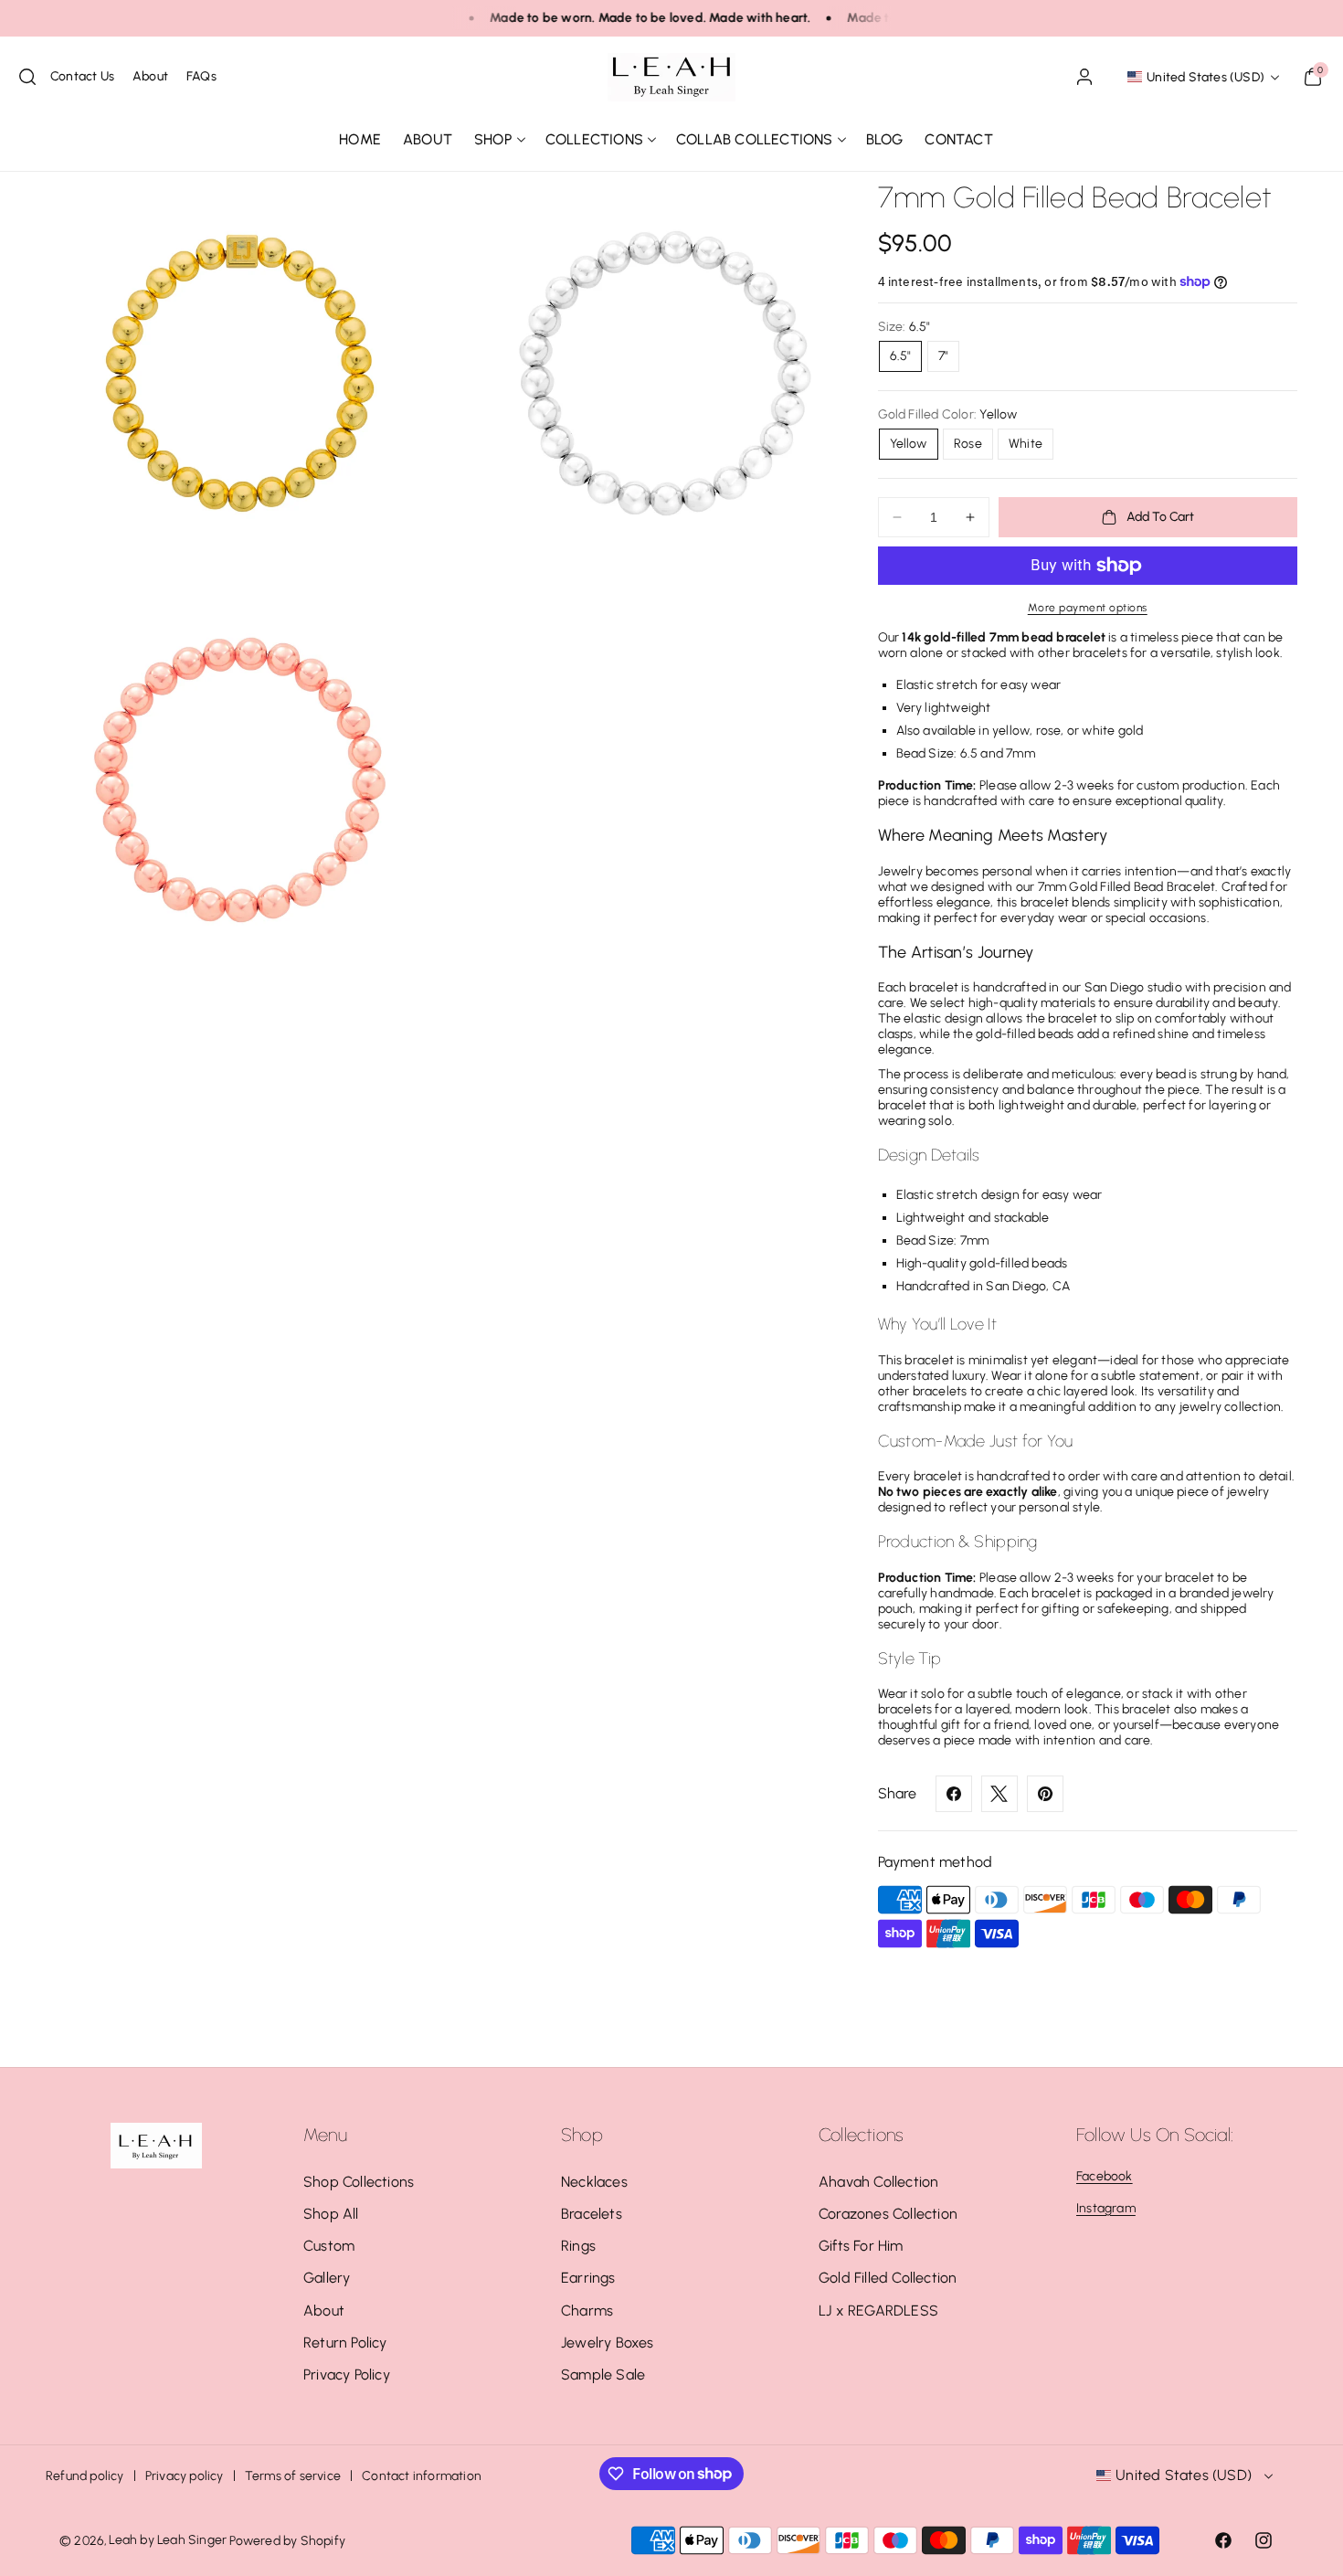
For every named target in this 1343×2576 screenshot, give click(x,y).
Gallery (327, 2278)
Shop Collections (359, 2182)
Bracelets (592, 2214)
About (324, 2311)
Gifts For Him (861, 2246)
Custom (329, 2246)
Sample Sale (603, 2375)
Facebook (1105, 2176)
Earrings (588, 2278)
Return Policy (345, 2343)
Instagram (1106, 2208)
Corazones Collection (888, 2214)
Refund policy (85, 2476)
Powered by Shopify (287, 2541)
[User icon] (1084, 77)
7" (943, 356)
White (1026, 444)
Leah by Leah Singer (168, 2540)
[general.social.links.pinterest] (1045, 1794)
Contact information (422, 2476)
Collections (594, 139)
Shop (493, 139)
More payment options (1088, 608)
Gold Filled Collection (888, 2278)
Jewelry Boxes (608, 2343)
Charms (587, 2311)
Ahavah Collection (878, 2182)
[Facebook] (954, 1794)
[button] (27, 77)
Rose (968, 444)
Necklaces (594, 2182)
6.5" (901, 356)
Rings (578, 2246)
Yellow (909, 444)
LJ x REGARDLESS (878, 2311)
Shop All (331, 2214)
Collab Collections (755, 139)
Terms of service (293, 2476)
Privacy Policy (347, 2375)
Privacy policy (185, 2476)
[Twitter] (999, 1794)
